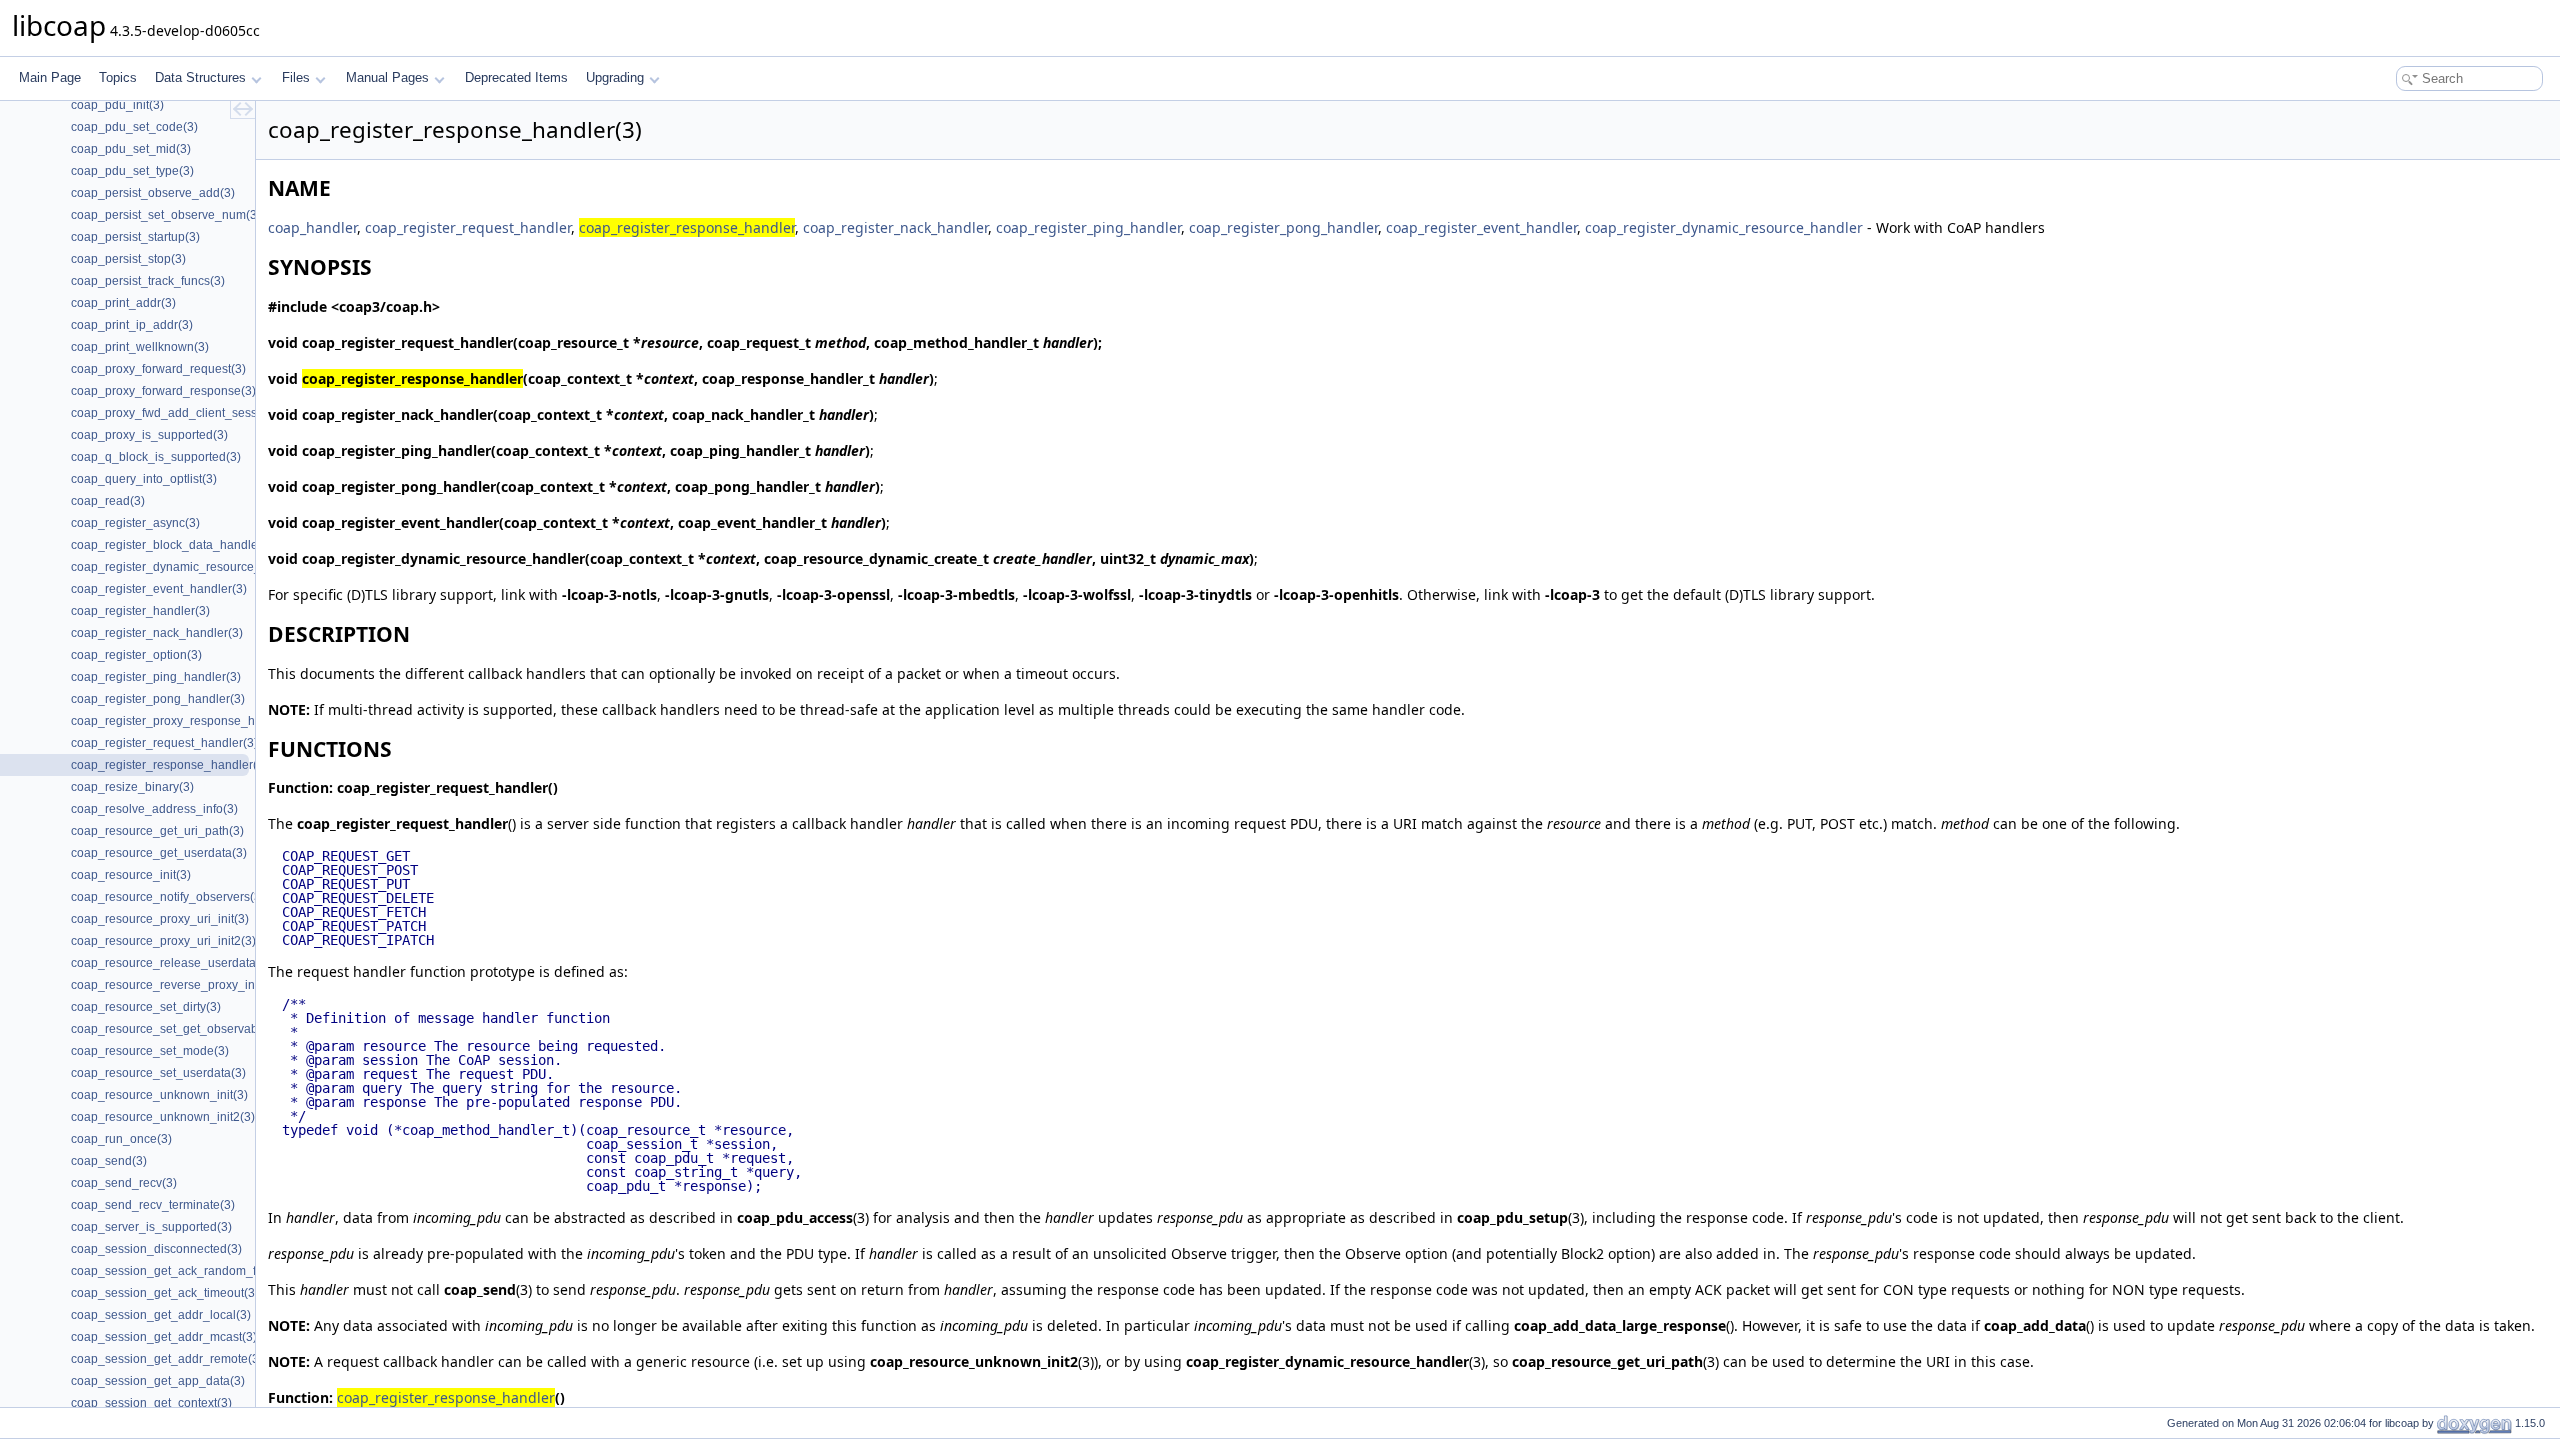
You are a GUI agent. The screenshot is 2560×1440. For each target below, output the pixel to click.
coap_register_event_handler (1481, 227)
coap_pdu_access (795, 1217)
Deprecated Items (516, 77)
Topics (118, 77)
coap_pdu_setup (1512, 1217)
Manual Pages (387, 77)
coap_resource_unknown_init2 (974, 1361)
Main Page (50, 77)
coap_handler (312, 227)
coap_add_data (2035, 1325)
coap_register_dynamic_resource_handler (1724, 227)
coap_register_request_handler (468, 227)
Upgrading (615, 77)
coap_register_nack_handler (895, 227)
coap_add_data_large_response (1620, 1325)
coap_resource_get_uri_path (1607, 1361)
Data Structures (200, 77)
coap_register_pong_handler (1283, 227)
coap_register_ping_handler (1088, 227)
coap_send (480, 1289)
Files (296, 77)
